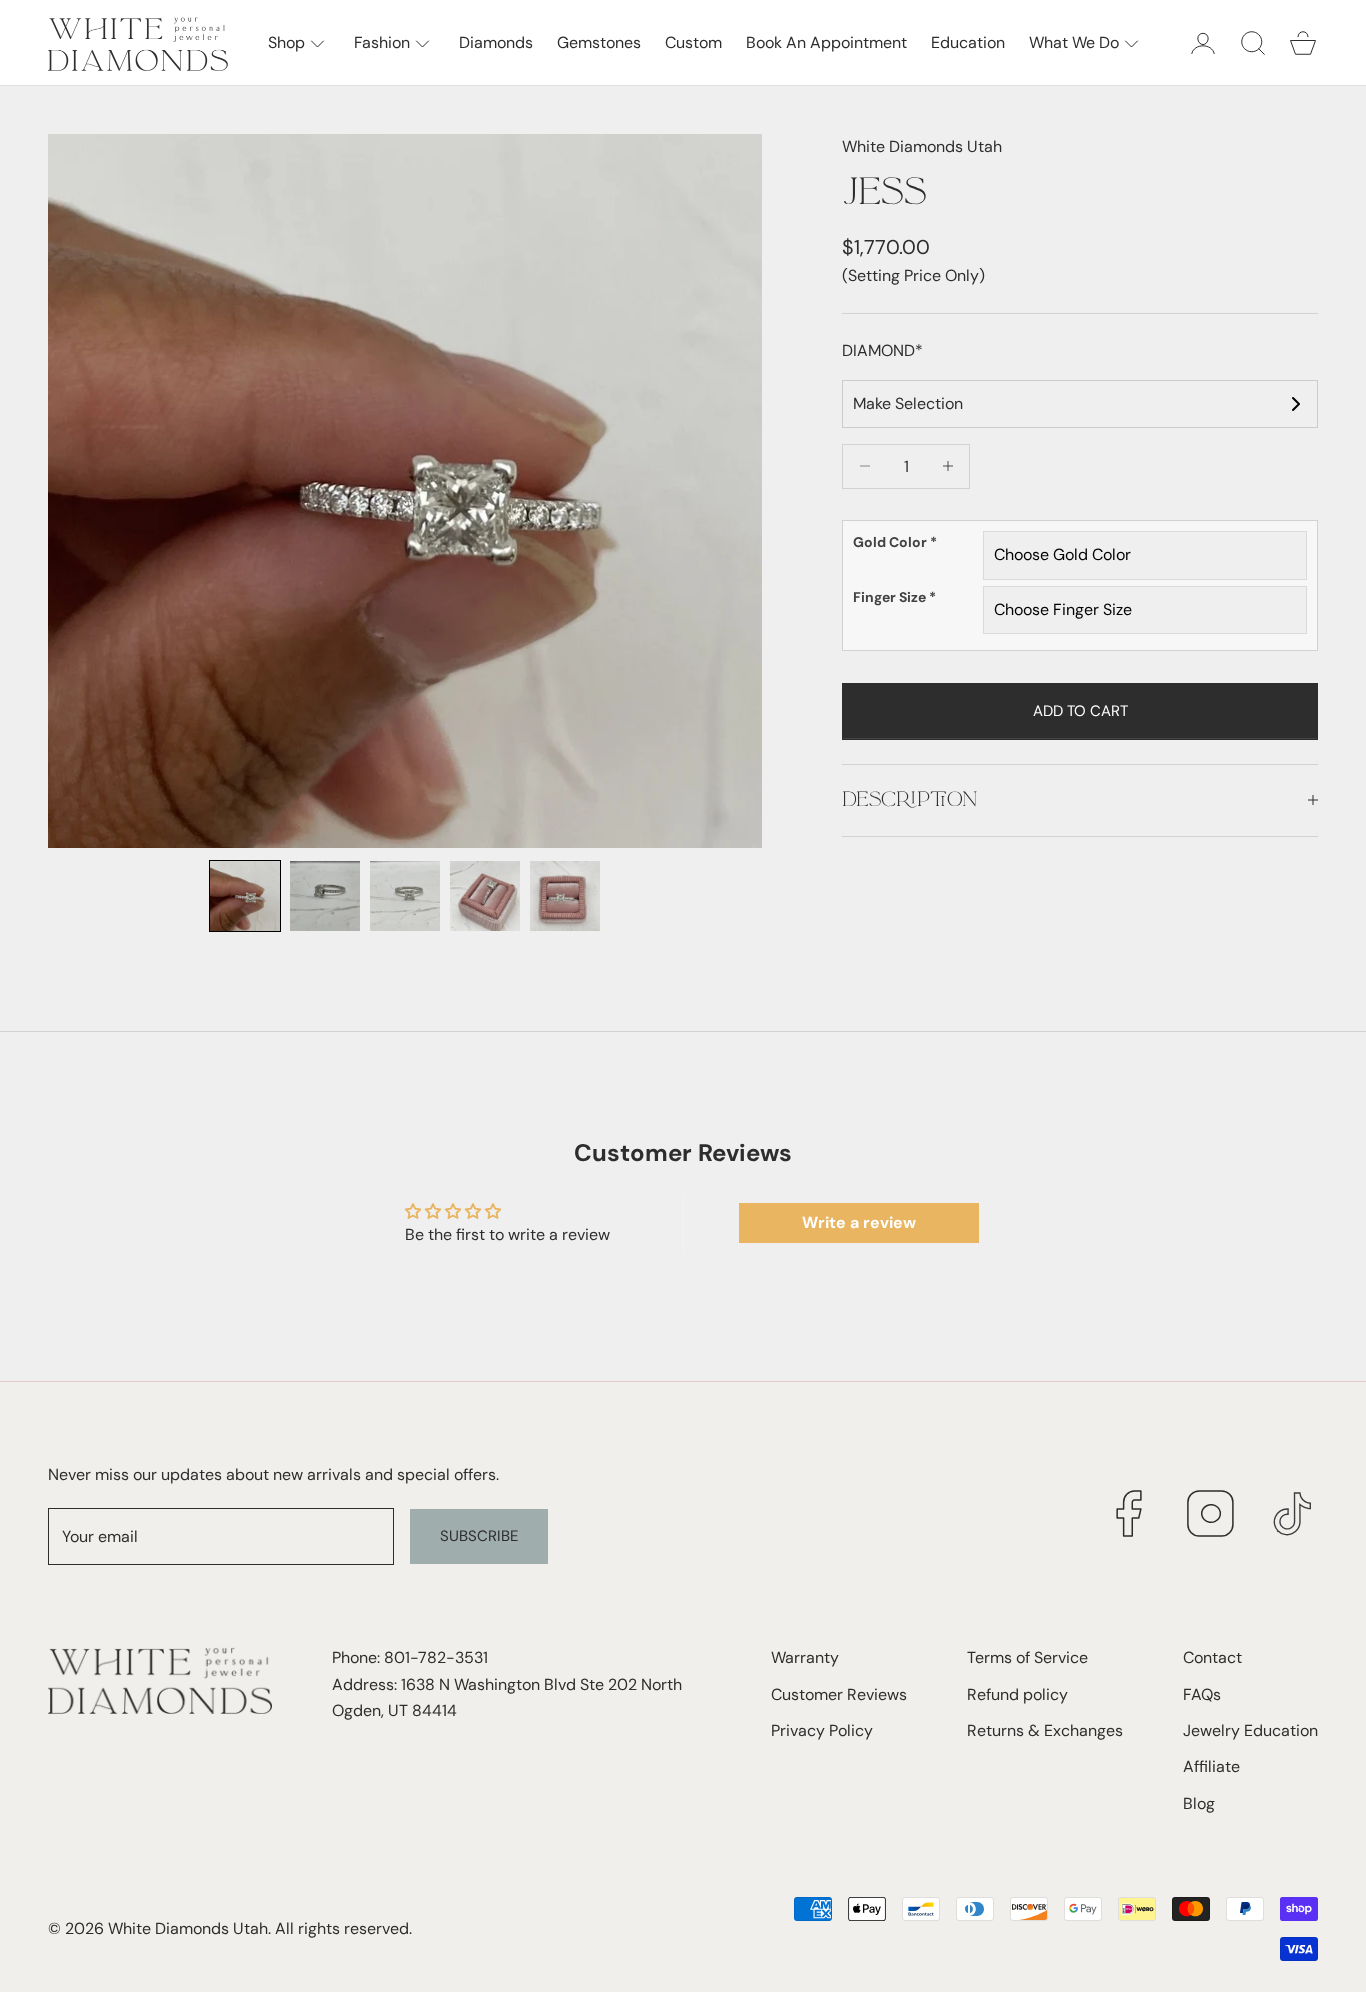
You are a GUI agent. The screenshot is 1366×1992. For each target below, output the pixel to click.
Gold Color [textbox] (895, 542)
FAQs (1202, 1694)
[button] (245, 896)
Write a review (859, 1222)
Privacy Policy (822, 1730)
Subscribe (479, 1536)
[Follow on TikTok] (1293, 1513)
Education (968, 42)
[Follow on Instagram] (1211, 1513)
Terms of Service (1027, 1657)
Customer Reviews (839, 1694)
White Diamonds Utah (922, 146)
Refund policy (1017, 1694)
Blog (1199, 1803)
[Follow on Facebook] (1129, 1513)
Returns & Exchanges (1045, 1730)
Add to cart (1080, 710)
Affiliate (1211, 1766)
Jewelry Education (1250, 1730)
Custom (693, 42)
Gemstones (599, 42)
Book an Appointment (826, 42)
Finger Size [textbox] (894, 596)
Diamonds (496, 42)
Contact (1212, 1657)
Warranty (805, 1657)
